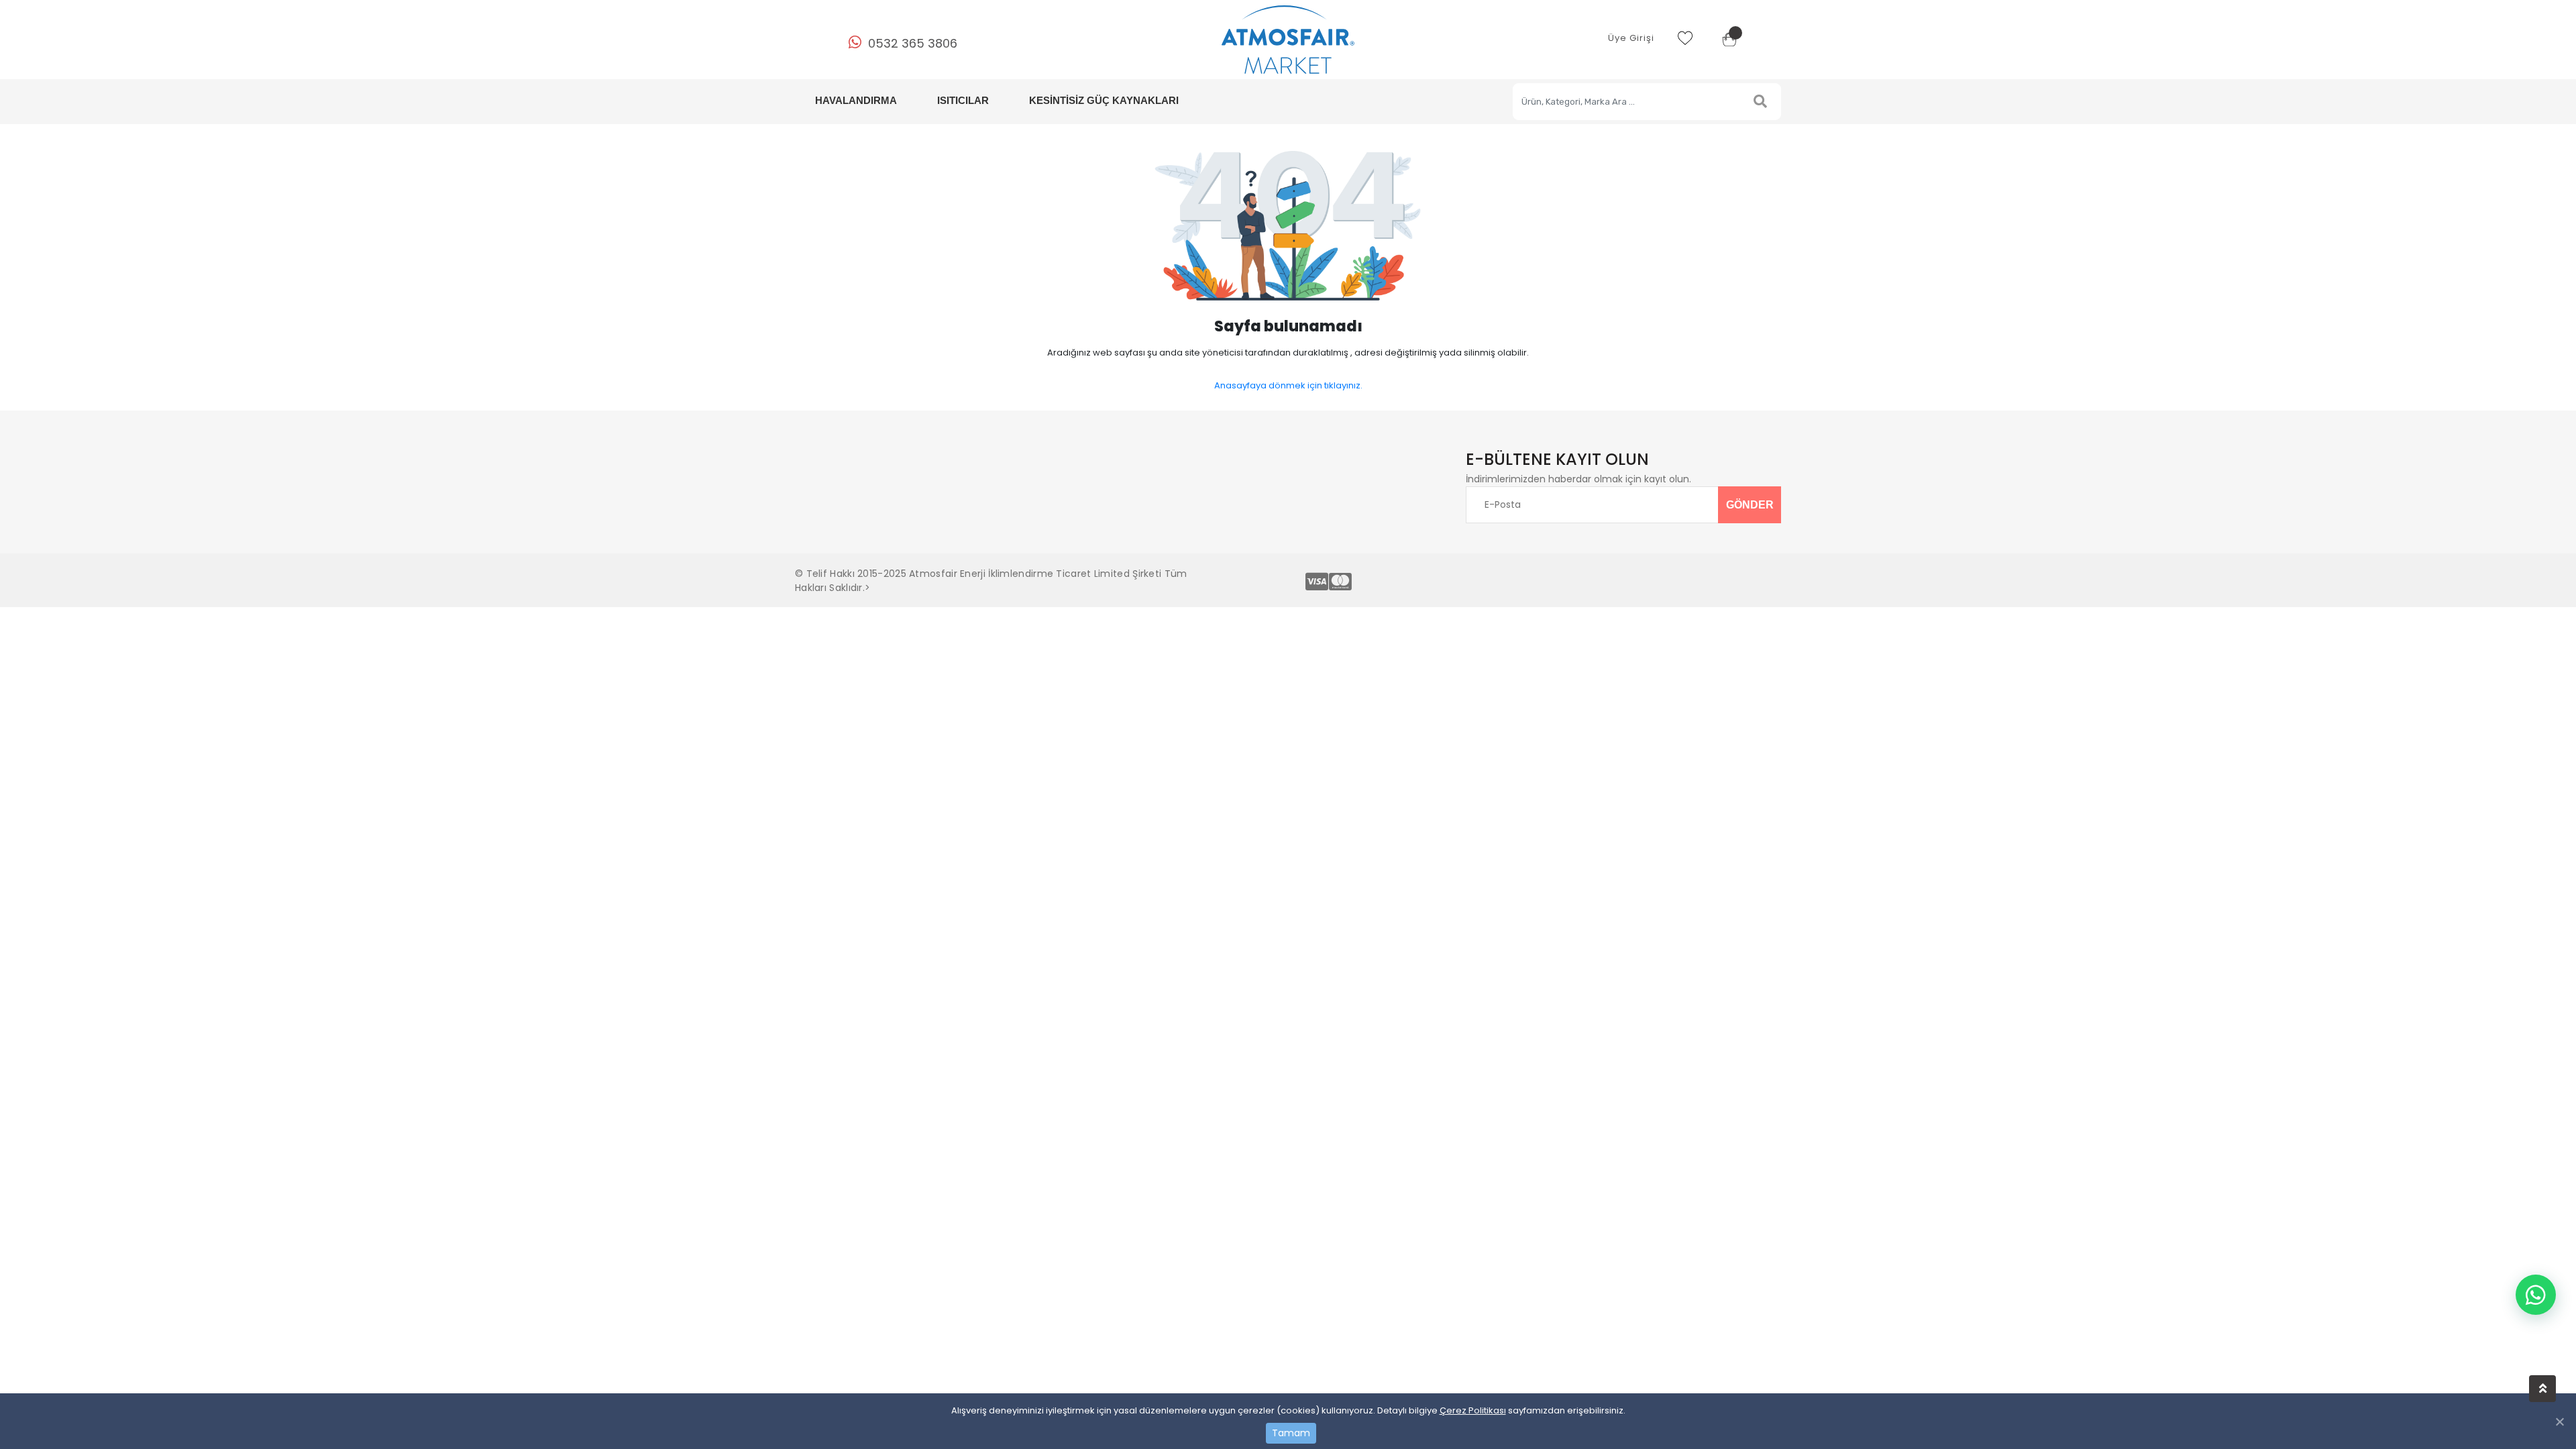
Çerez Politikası (1473, 1410)
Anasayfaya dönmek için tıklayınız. (1288, 385)
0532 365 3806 (913, 43)
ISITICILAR (963, 100)
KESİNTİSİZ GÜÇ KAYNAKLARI (1104, 100)
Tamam (1291, 1433)
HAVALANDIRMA (856, 100)
